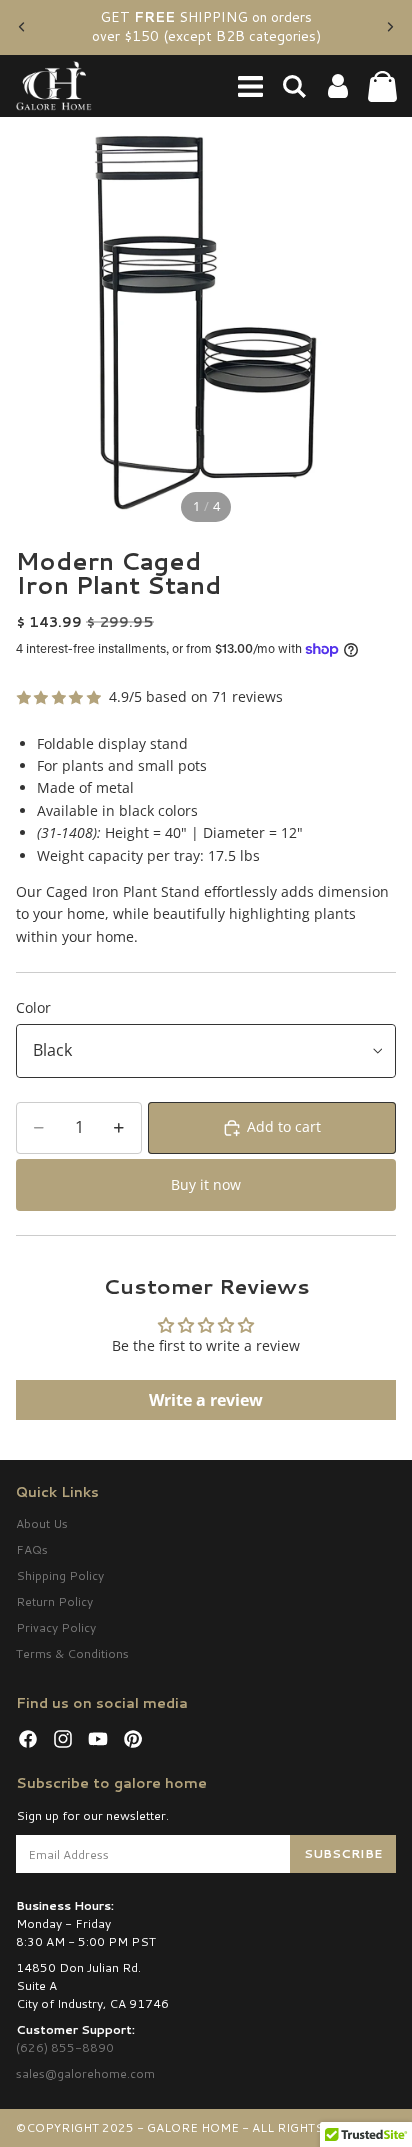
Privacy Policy (56, 1627)
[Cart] (382, 86)
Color (33, 1007)
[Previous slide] (22, 27)
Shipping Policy (60, 1575)
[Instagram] (63, 1739)
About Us (42, 1523)
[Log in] (338, 86)
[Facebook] (28, 1739)
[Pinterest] (133, 1739)
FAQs (32, 1549)
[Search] (294, 86)
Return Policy (54, 1601)
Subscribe (343, 1853)
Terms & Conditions (72, 1653)
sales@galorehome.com (85, 2073)
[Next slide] (390, 27)
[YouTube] (98, 1739)
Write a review (206, 1400)
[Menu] (250, 86)
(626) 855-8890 (65, 2047)
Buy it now (206, 1184)
